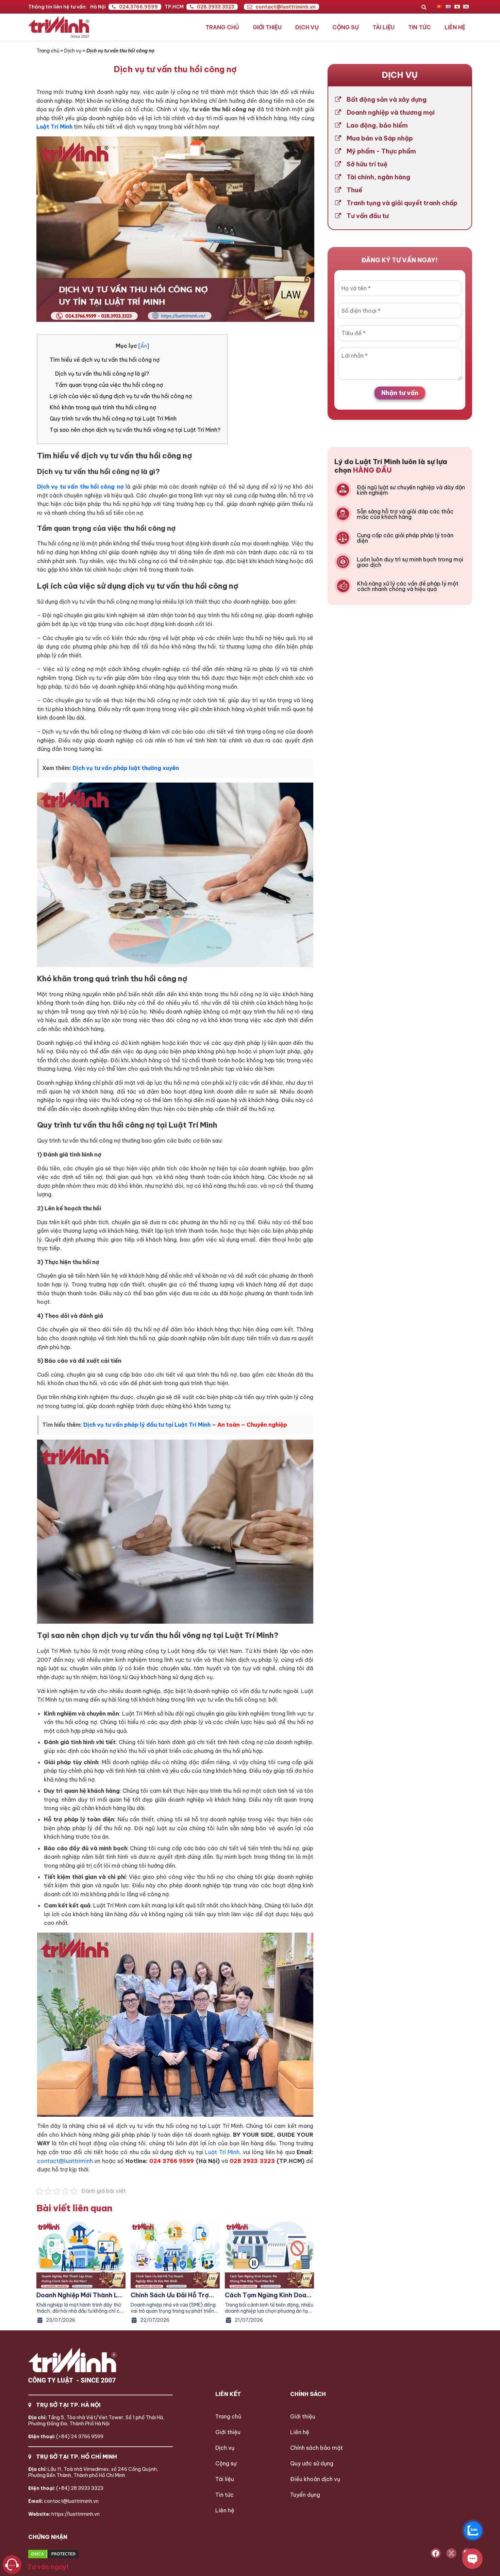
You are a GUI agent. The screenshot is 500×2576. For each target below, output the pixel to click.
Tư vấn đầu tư (368, 216)
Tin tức (420, 27)
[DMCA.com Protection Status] (79, 2554)
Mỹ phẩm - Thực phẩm (381, 151)
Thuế (354, 190)
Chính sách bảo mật (316, 2448)
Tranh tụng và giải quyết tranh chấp (402, 203)
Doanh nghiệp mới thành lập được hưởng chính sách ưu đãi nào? (81, 2295)
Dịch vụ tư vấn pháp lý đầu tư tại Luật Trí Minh (147, 1425)
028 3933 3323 (252, 2161)
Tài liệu (384, 27)
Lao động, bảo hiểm (377, 126)
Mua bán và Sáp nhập (380, 138)
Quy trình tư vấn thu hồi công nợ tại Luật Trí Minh (113, 419)
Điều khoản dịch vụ (315, 2479)
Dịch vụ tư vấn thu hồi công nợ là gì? (102, 374)
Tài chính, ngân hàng (378, 177)
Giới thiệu (267, 27)
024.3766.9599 (138, 7)
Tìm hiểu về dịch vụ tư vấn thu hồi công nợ (105, 360)
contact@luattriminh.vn (286, 7)
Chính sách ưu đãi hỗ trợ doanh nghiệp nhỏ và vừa (170, 2295)
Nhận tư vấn (400, 393)
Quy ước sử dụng (312, 2463)
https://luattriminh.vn (64, 2514)
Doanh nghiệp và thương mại (391, 113)
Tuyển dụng (305, 2495)
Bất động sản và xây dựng (387, 100)
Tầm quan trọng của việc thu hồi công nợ (109, 385)
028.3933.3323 (216, 7)
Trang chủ (222, 27)
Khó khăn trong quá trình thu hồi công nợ (103, 407)
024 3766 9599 (172, 2161)
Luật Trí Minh (221, 2152)
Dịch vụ (307, 27)
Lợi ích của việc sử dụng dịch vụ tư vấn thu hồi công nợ (121, 396)
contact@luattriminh (65, 2161)
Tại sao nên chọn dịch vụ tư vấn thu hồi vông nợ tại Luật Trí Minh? (135, 430)
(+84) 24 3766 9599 (66, 2436)
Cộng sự (346, 27)
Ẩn (144, 346)
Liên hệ (455, 27)
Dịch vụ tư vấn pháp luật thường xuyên (126, 768)
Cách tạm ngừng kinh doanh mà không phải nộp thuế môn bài (269, 2295)
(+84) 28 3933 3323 (66, 2488)
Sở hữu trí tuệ (367, 164)
